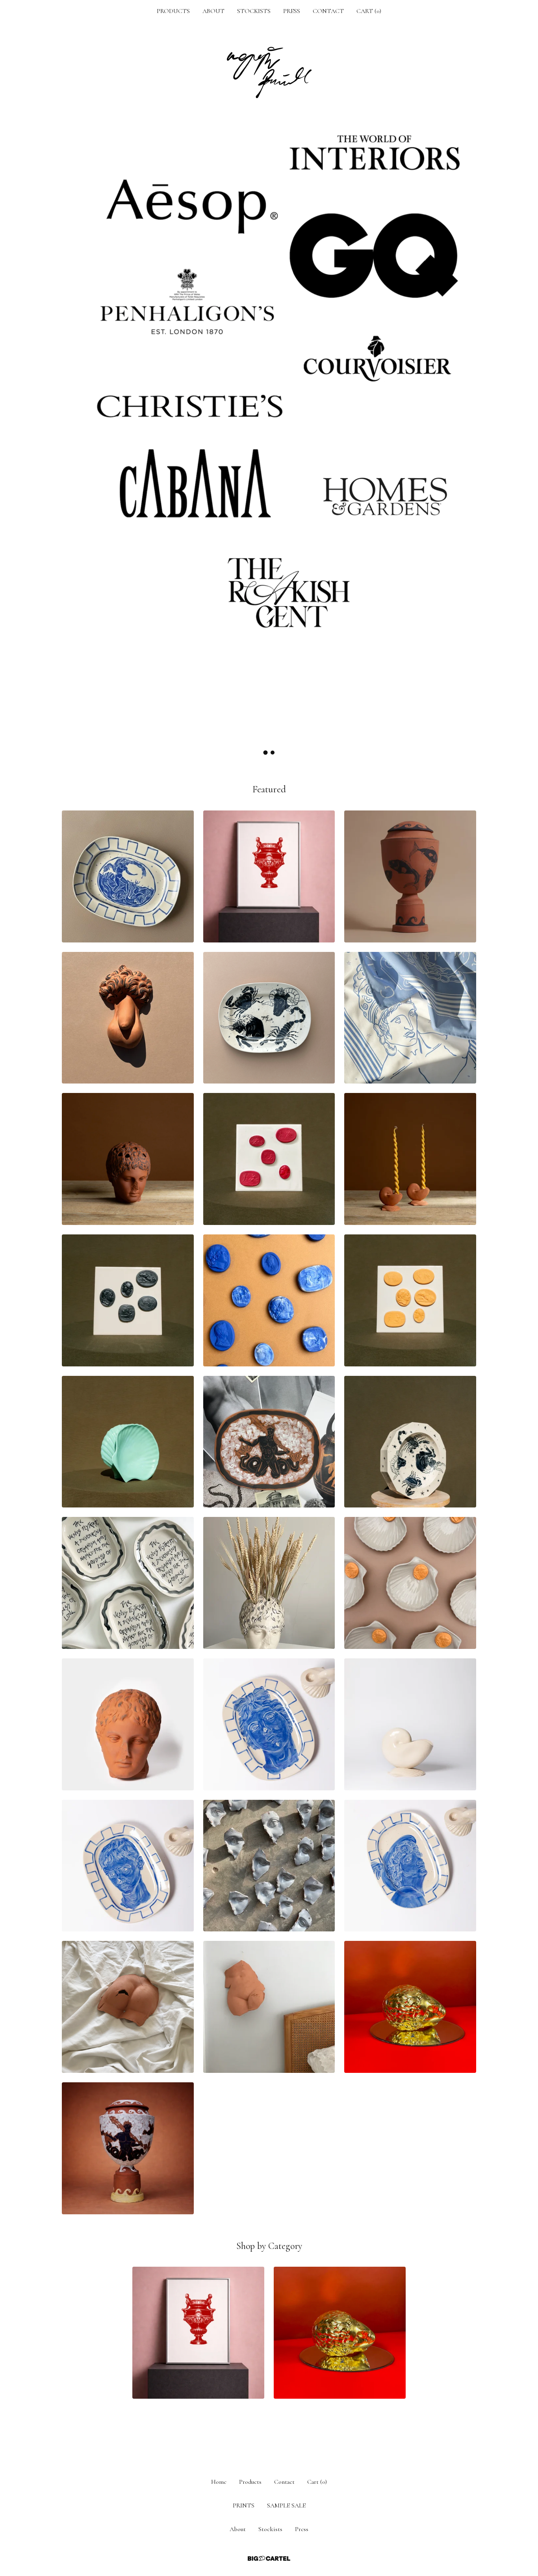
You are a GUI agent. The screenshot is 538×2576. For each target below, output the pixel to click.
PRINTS (244, 2505)
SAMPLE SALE (286, 2505)
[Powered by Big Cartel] (269, 2558)
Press (292, 11)
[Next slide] (465, 428)
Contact (328, 11)
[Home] (269, 72)
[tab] (266, 753)
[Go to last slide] (73, 428)
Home (219, 2482)
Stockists (254, 11)
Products (173, 11)
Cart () (369, 11)
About (213, 11)
